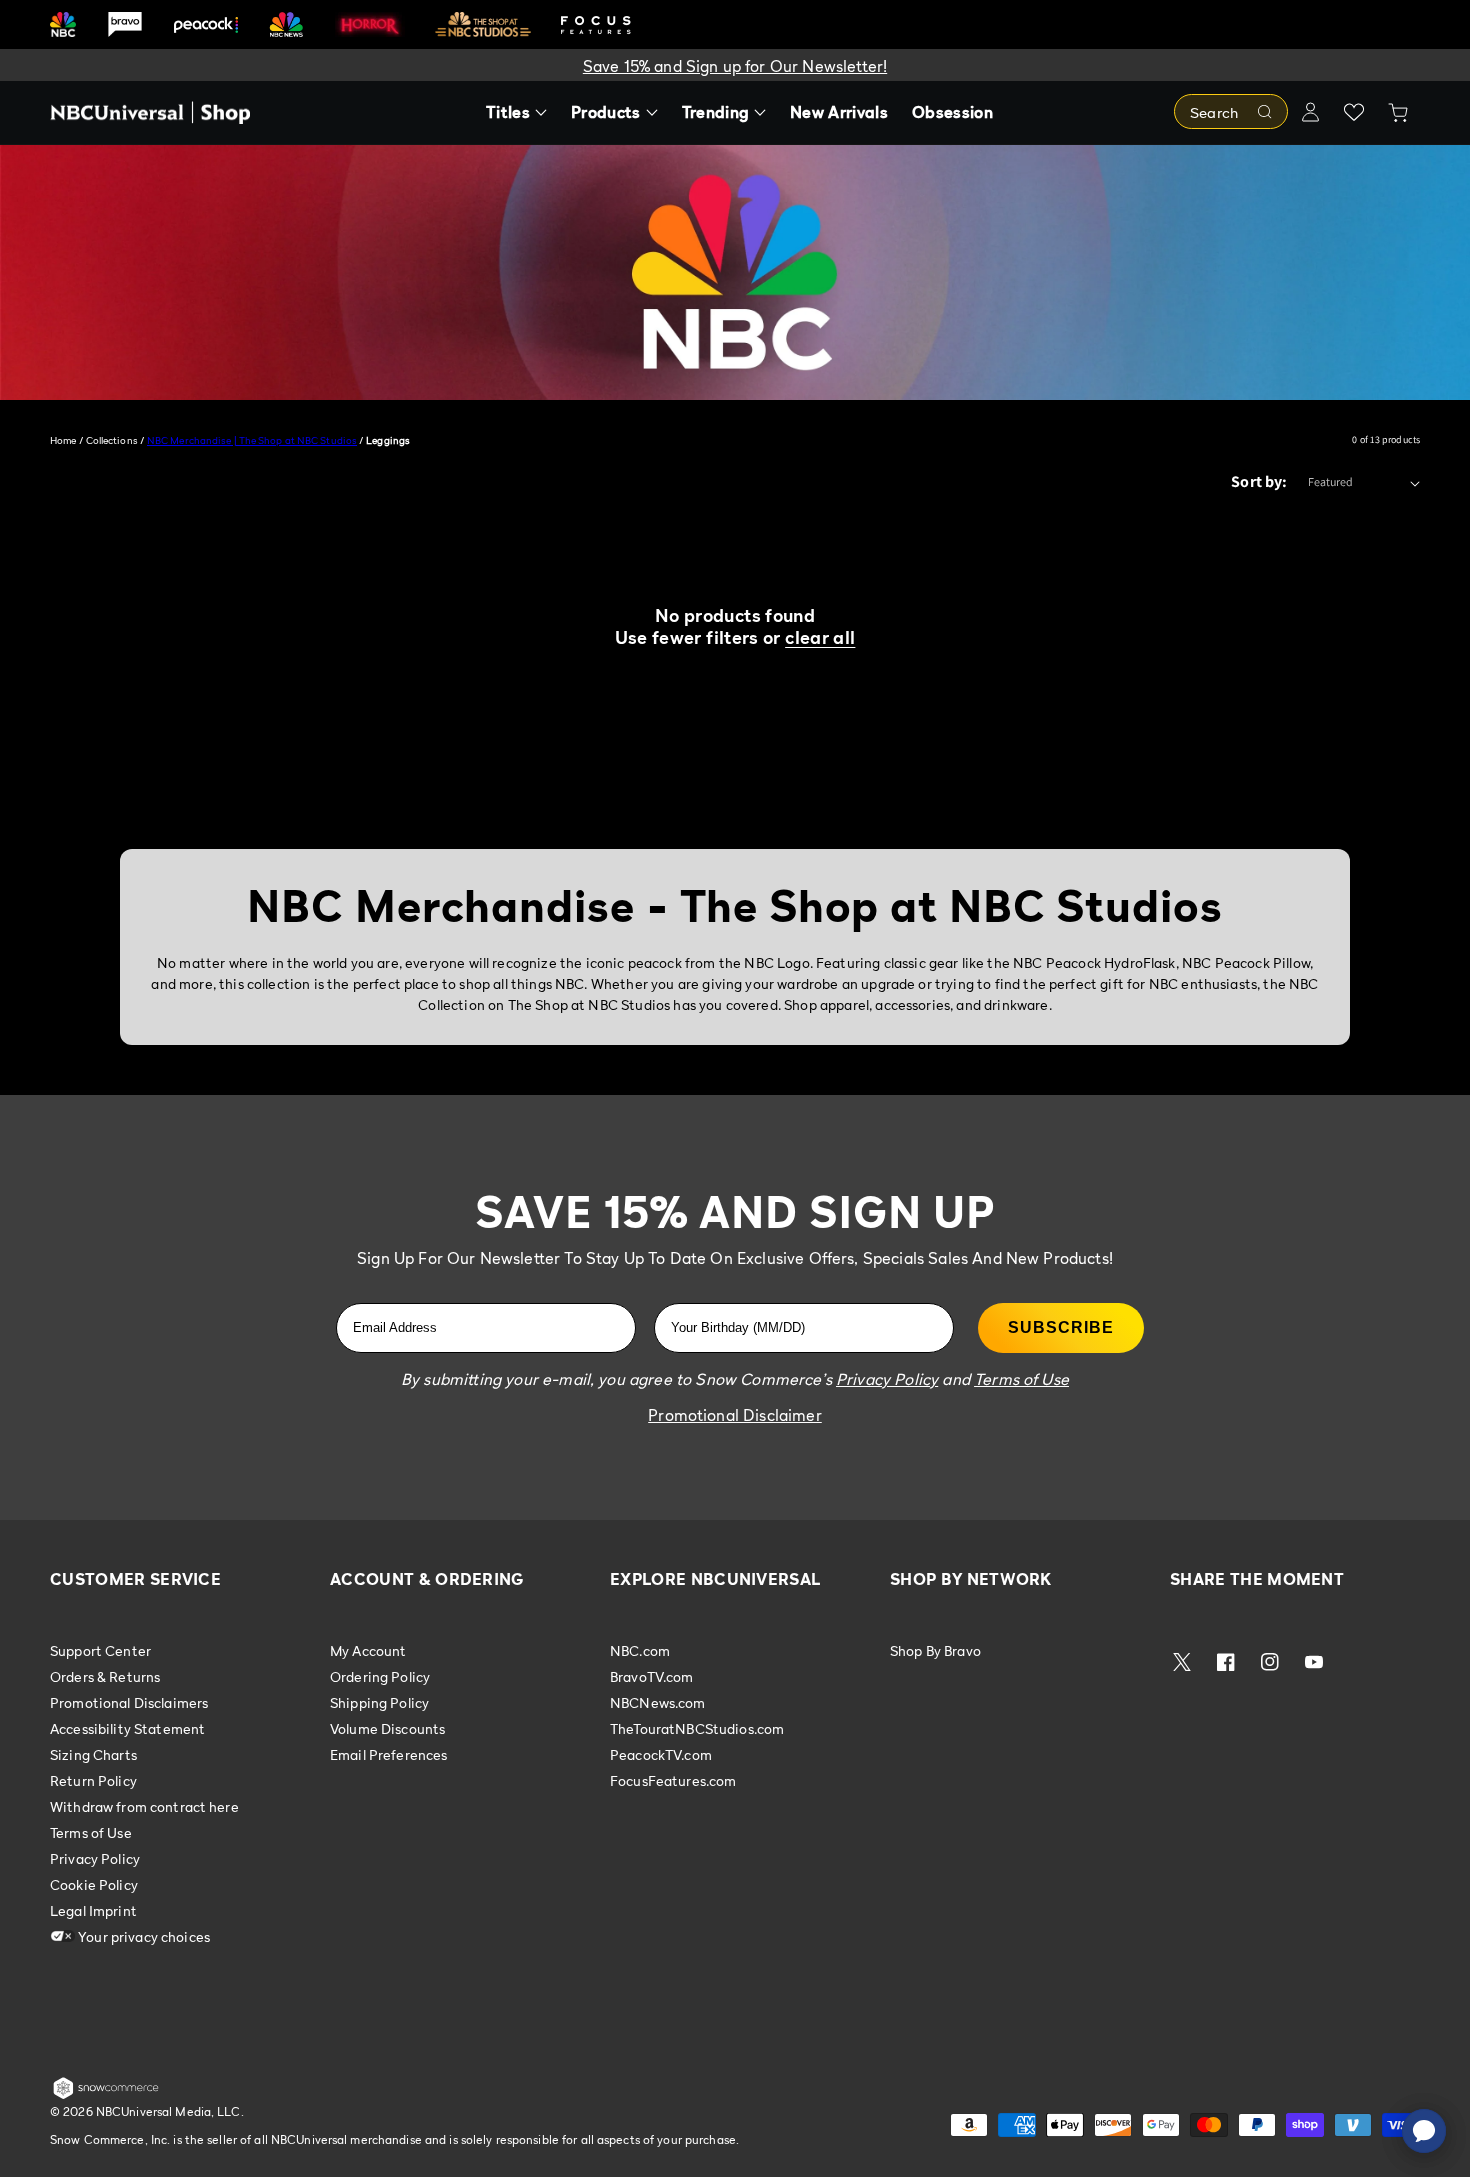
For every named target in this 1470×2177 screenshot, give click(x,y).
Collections (112, 440)
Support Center (100, 1651)
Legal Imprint (93, 1910)
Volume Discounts (387, 1728)
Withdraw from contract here (144, 1806)
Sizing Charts (93, 1754)
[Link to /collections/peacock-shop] (206, 24)
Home (63, 440)
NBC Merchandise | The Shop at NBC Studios (252, 440)
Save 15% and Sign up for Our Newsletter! (735, 66)
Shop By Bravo (935, 1651)
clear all (820, 637)
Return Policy (93, 1780)
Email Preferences (388, 1754)
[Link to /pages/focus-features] (596, 24)
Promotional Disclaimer (735, 1415)
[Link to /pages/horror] (370, 24)
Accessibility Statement (127, 1728)
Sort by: (1259, 481)
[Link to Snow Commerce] (106, 2095)
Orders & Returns (105, 1676)
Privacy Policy (95, 1858)
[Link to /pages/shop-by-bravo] (125, 24)
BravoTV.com (652, 1676)
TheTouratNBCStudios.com (697, 1728)
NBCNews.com (658, 1702)
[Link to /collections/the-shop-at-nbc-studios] (483, 24)
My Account (368, 1651)
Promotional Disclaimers (129, 1702)
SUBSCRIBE (1061, 1327)
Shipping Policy (379, 1702)
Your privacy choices (142, 1936)
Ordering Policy (380, 1676)
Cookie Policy (94, 1884)
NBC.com (640, 1651)
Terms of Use (91, 1832)
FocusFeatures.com (673, 1780)
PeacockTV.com (661, 1754)
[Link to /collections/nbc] (63, 24)
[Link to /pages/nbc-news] (286, 24)
